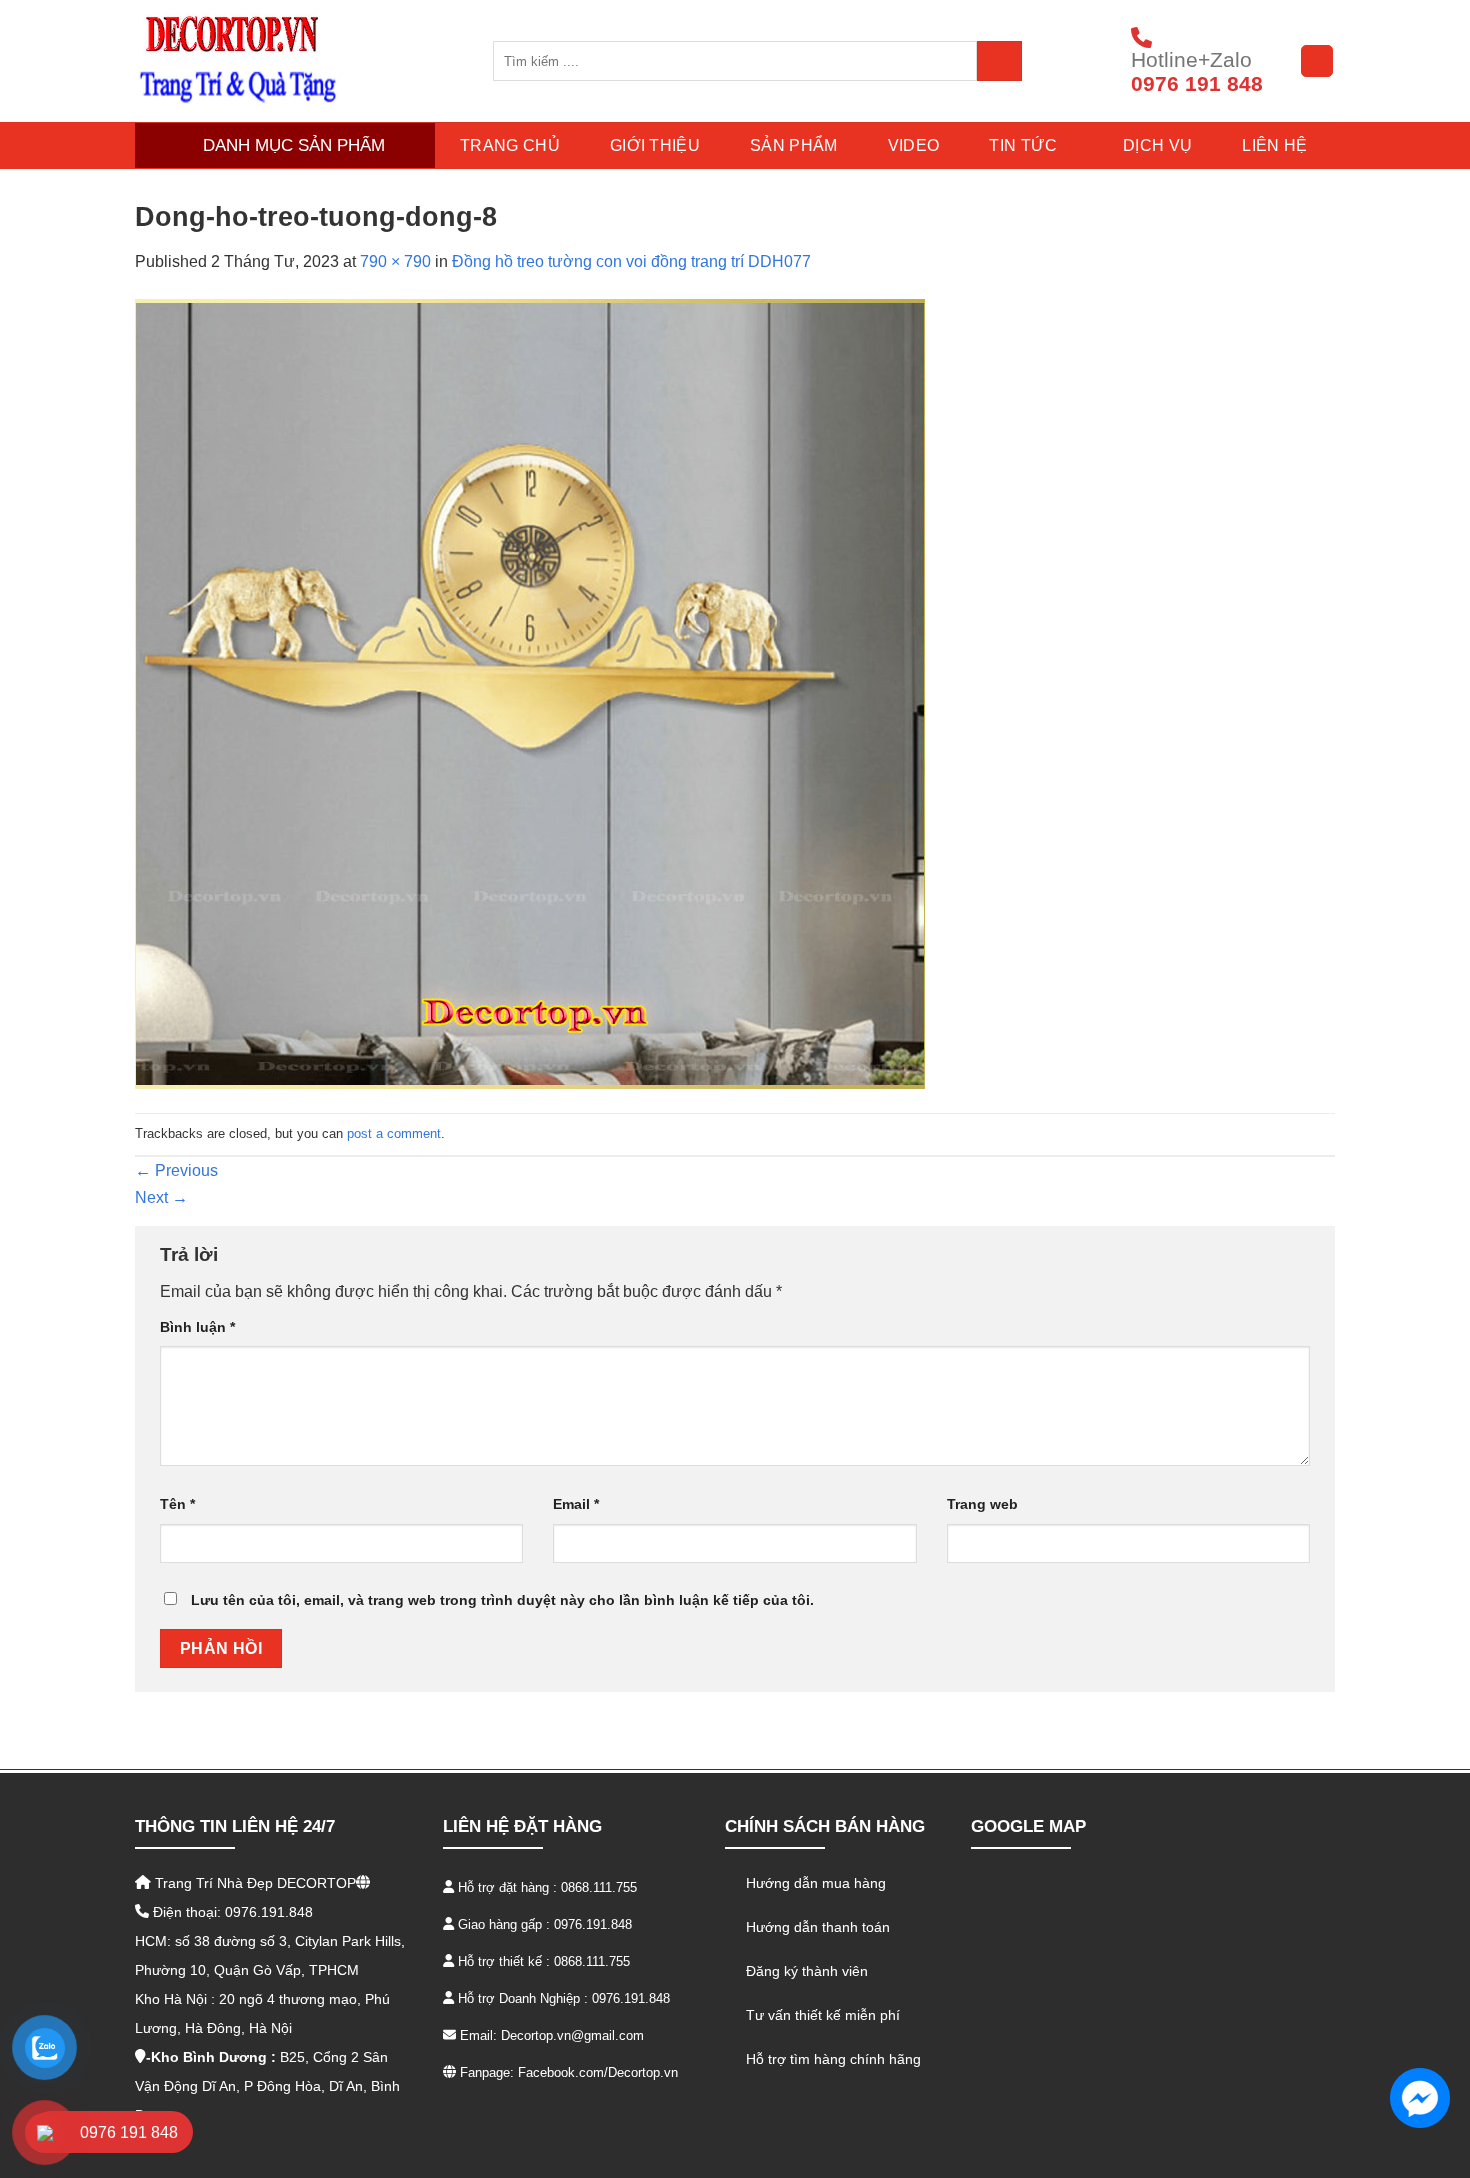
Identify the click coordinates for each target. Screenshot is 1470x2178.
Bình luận (197, 1327)
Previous (176, 1170)
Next (161, 1197)
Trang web (982, 1504)
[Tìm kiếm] (999, 61)
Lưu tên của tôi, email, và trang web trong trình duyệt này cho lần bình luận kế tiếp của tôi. (502, 1600)
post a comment (394, 1133)
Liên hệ (1274, 145)
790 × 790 (395, 261)
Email (576, 1504)
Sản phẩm (794, 145)
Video (914, 145)
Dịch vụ (1157, 145)
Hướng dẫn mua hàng (816, 1883)
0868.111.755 (599, 1887)
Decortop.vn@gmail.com (572, 2035)
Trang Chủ (510, 145)
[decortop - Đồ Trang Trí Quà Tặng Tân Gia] (299, 61)
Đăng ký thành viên (807, 1971)
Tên (177, 1504)
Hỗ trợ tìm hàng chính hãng (833, 2059)
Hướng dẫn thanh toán (818, 1927)
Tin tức (1023, 145)
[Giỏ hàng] (1317, 61)
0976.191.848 (593, 1924)
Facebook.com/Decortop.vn (598, 2072)
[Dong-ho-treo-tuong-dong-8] (530, 692)
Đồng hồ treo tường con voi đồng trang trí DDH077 (631, 261)
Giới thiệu (655, 145)
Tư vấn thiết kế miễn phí (823, 2015)
